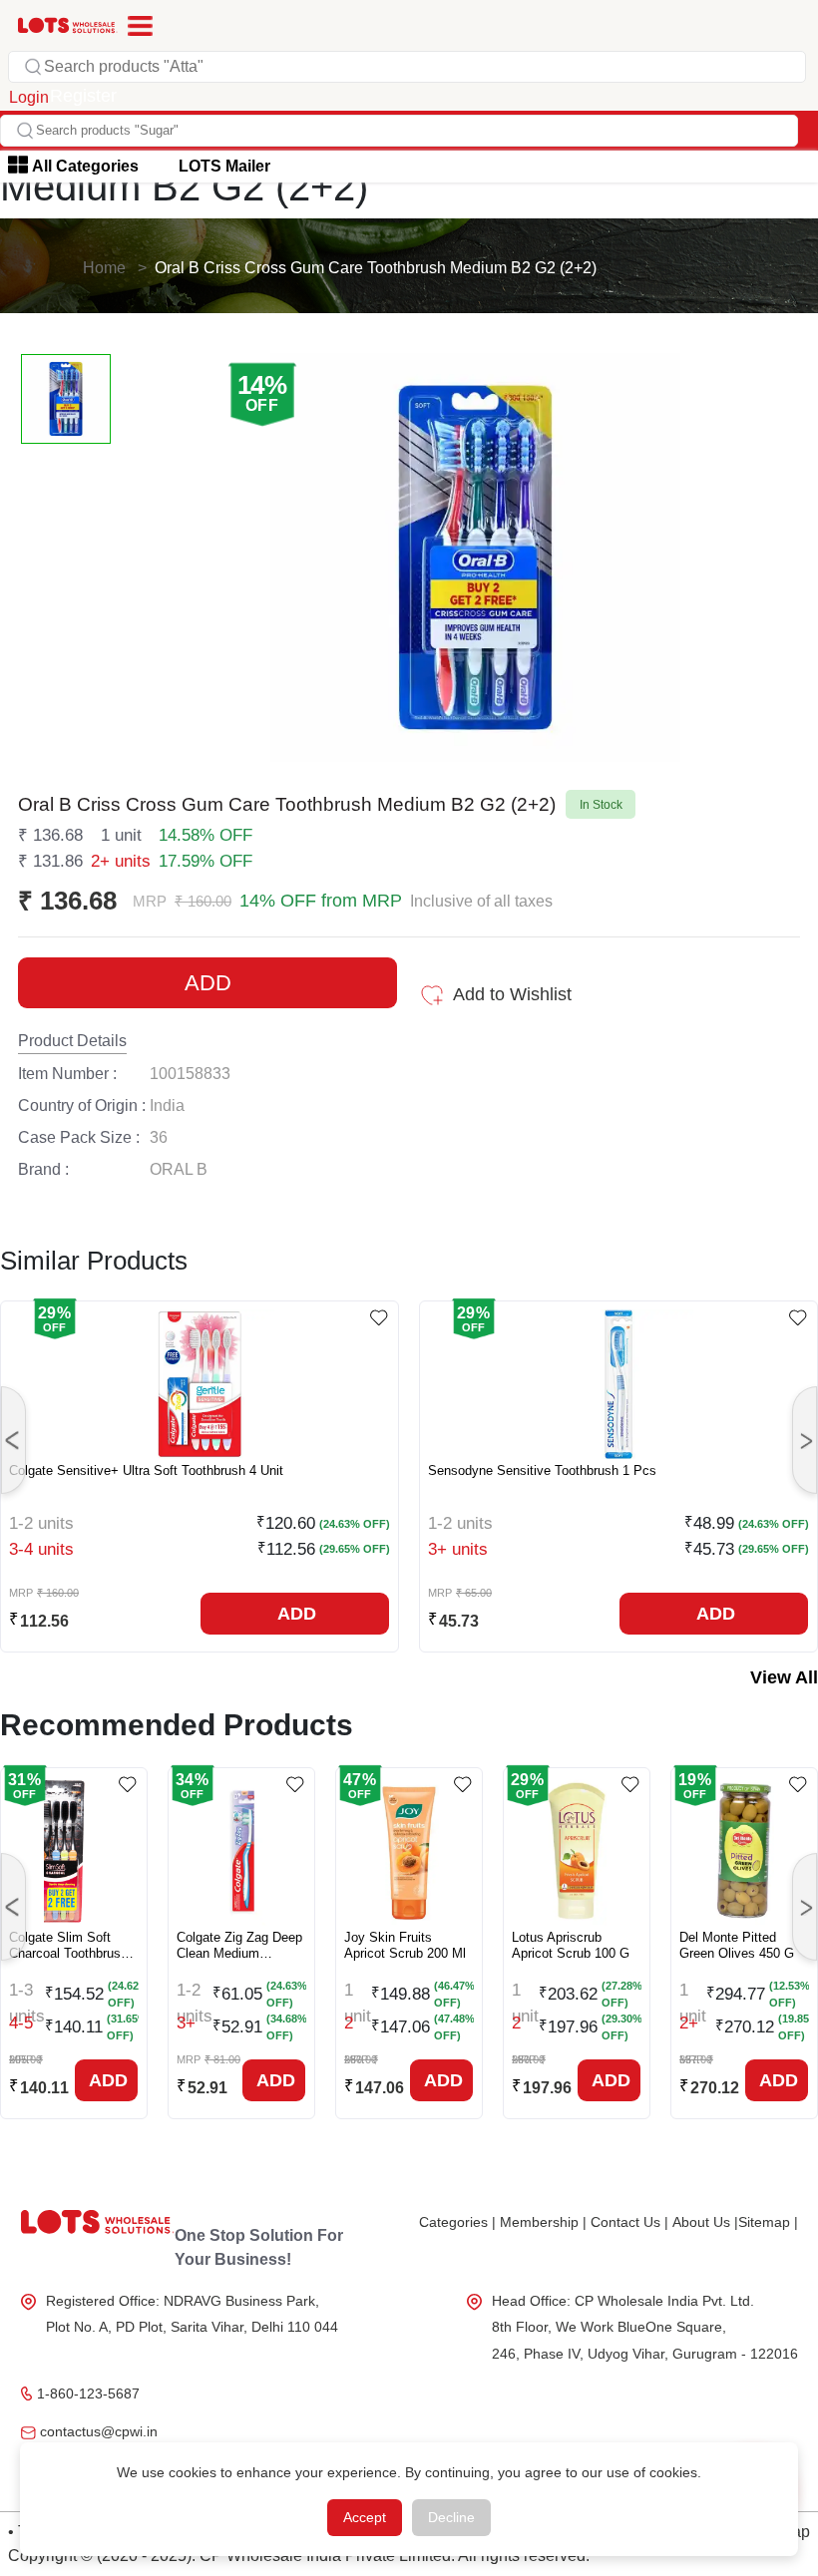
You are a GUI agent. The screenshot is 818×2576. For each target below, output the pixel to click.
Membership (543, 2222)
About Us (705, 2222)
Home (104, 268)
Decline (451, 2517)
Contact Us (629, 2222)
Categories (457, 2222)
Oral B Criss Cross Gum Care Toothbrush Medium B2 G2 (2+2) (376, 268)
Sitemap (768, 2222)
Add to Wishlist (512, 994)
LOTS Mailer (224, 166)
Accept (365, 2517)
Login (29, 97)
